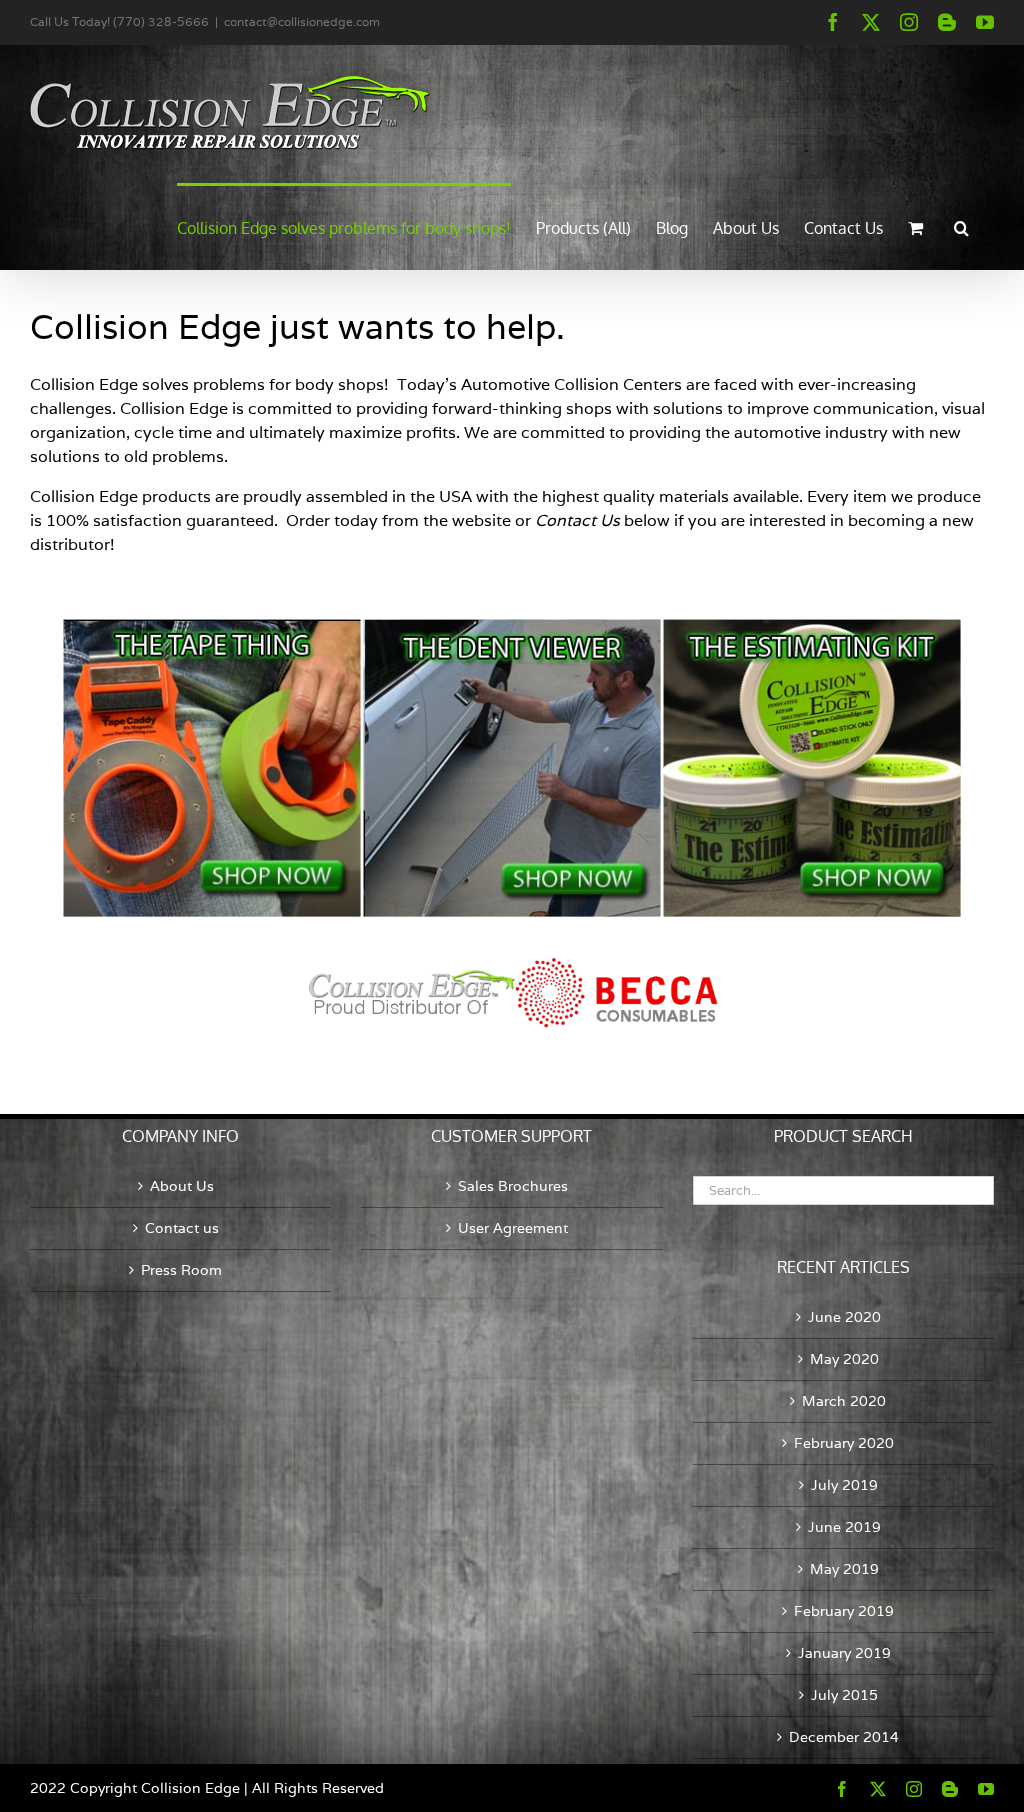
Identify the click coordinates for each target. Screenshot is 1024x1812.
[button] (961, 226)
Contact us (182, 1228)
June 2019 (844, 1527)
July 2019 (844, 1485)
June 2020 (844, 1317)
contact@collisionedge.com (302, 21)
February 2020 (844, 1443)
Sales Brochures (513, 1186)
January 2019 (844, 1653)
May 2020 (844, 1359)
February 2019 (844, 1611)
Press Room (181, 1270)
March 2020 (844, 1401)
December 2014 (844, 1737)
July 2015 (844, 1695)
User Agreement (513, 1228)
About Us (182, 1186)
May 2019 (844, 1569)
